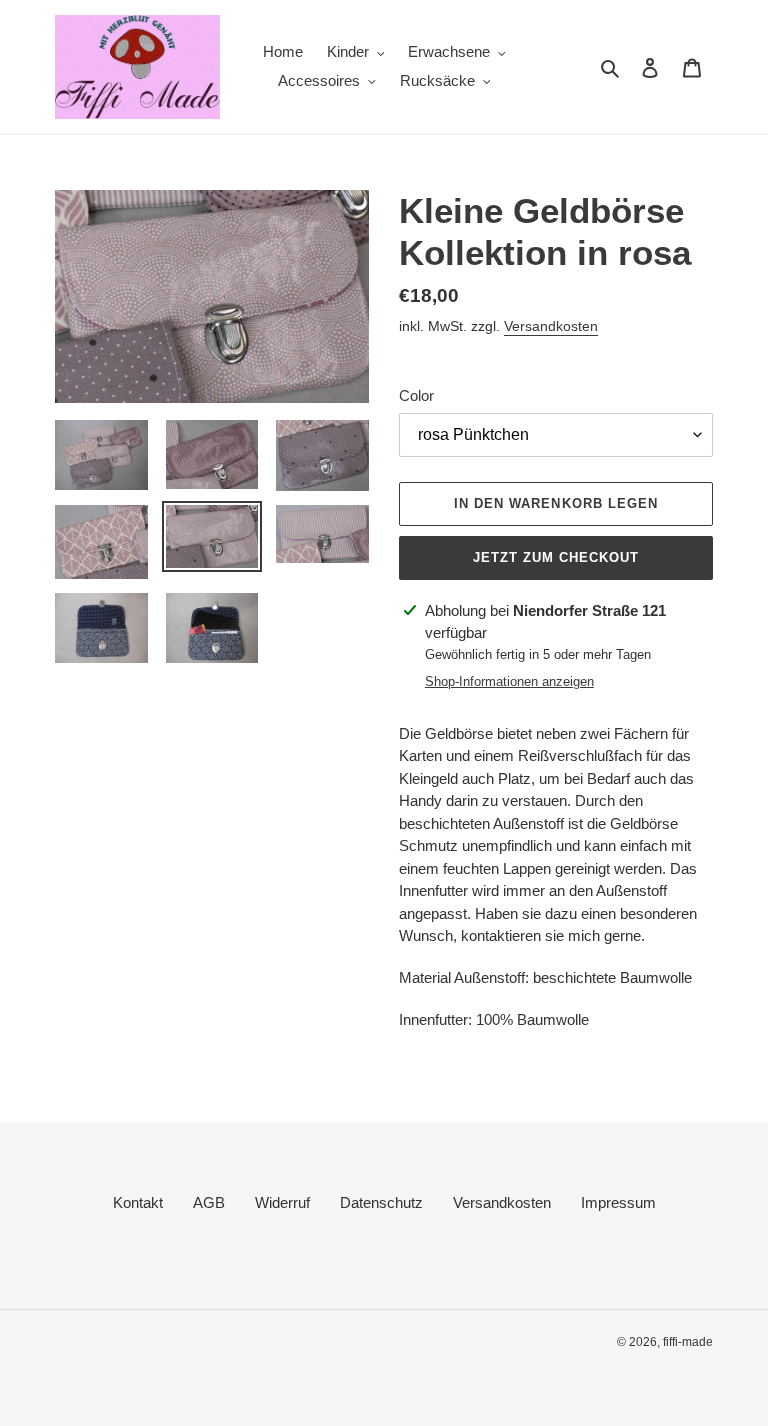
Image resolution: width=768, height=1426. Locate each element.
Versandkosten (551, 326)
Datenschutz (381, 1202)
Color (416, 395)
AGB (209, 1202)
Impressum (618, 1202)
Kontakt (138, 1202)
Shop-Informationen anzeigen (509, 681)
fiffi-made (688, 1342)
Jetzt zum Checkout (556, 557)
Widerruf (282, 1202)
